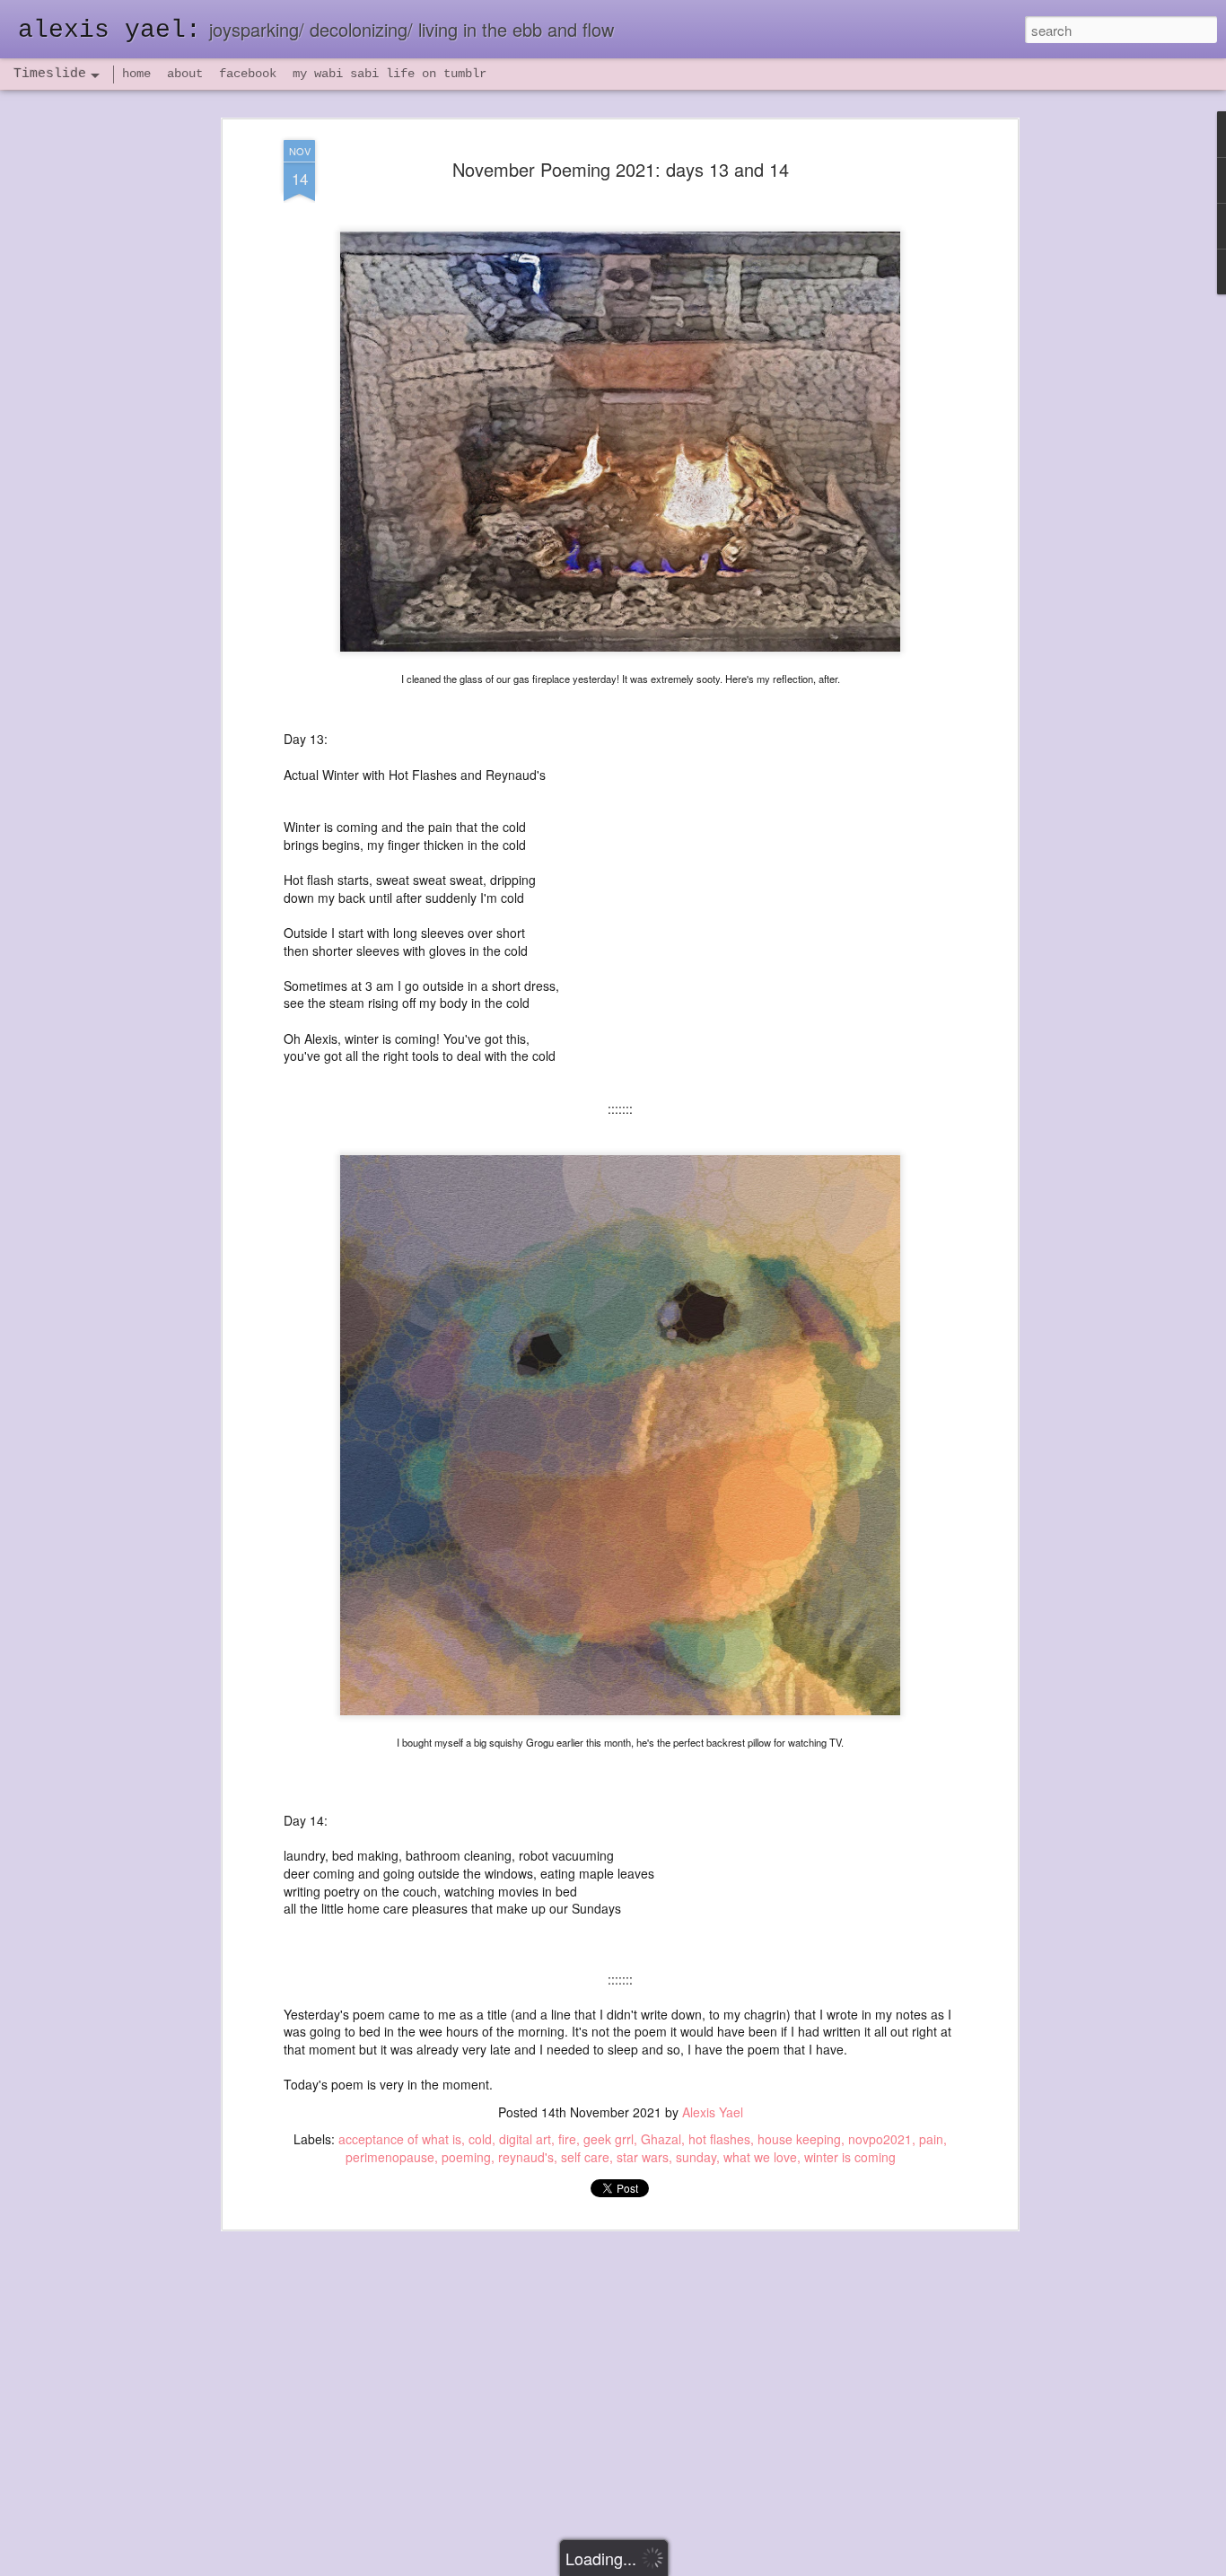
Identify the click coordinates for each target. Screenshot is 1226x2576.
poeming (466, 2157)
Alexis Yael (713, 2112)
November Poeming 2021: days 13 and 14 (621, 169)
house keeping (799, 2139)
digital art (525, 2139)
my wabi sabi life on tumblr (390, 74)
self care (585, 2157)
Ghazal (661, 2139)
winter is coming (850, 2157)
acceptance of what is (400, 2139)
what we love (760, 2157)
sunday (696, 2157)
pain (931, 2139)
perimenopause (390, 2157)
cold (480, 2139)
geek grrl (609, 2139)
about (185, 74)
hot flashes (719, 2139)
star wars (643, 2157)
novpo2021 (880, 2139)
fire (567, 2139)
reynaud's (526, 2157)
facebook (248, 74)
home (136, 74)
